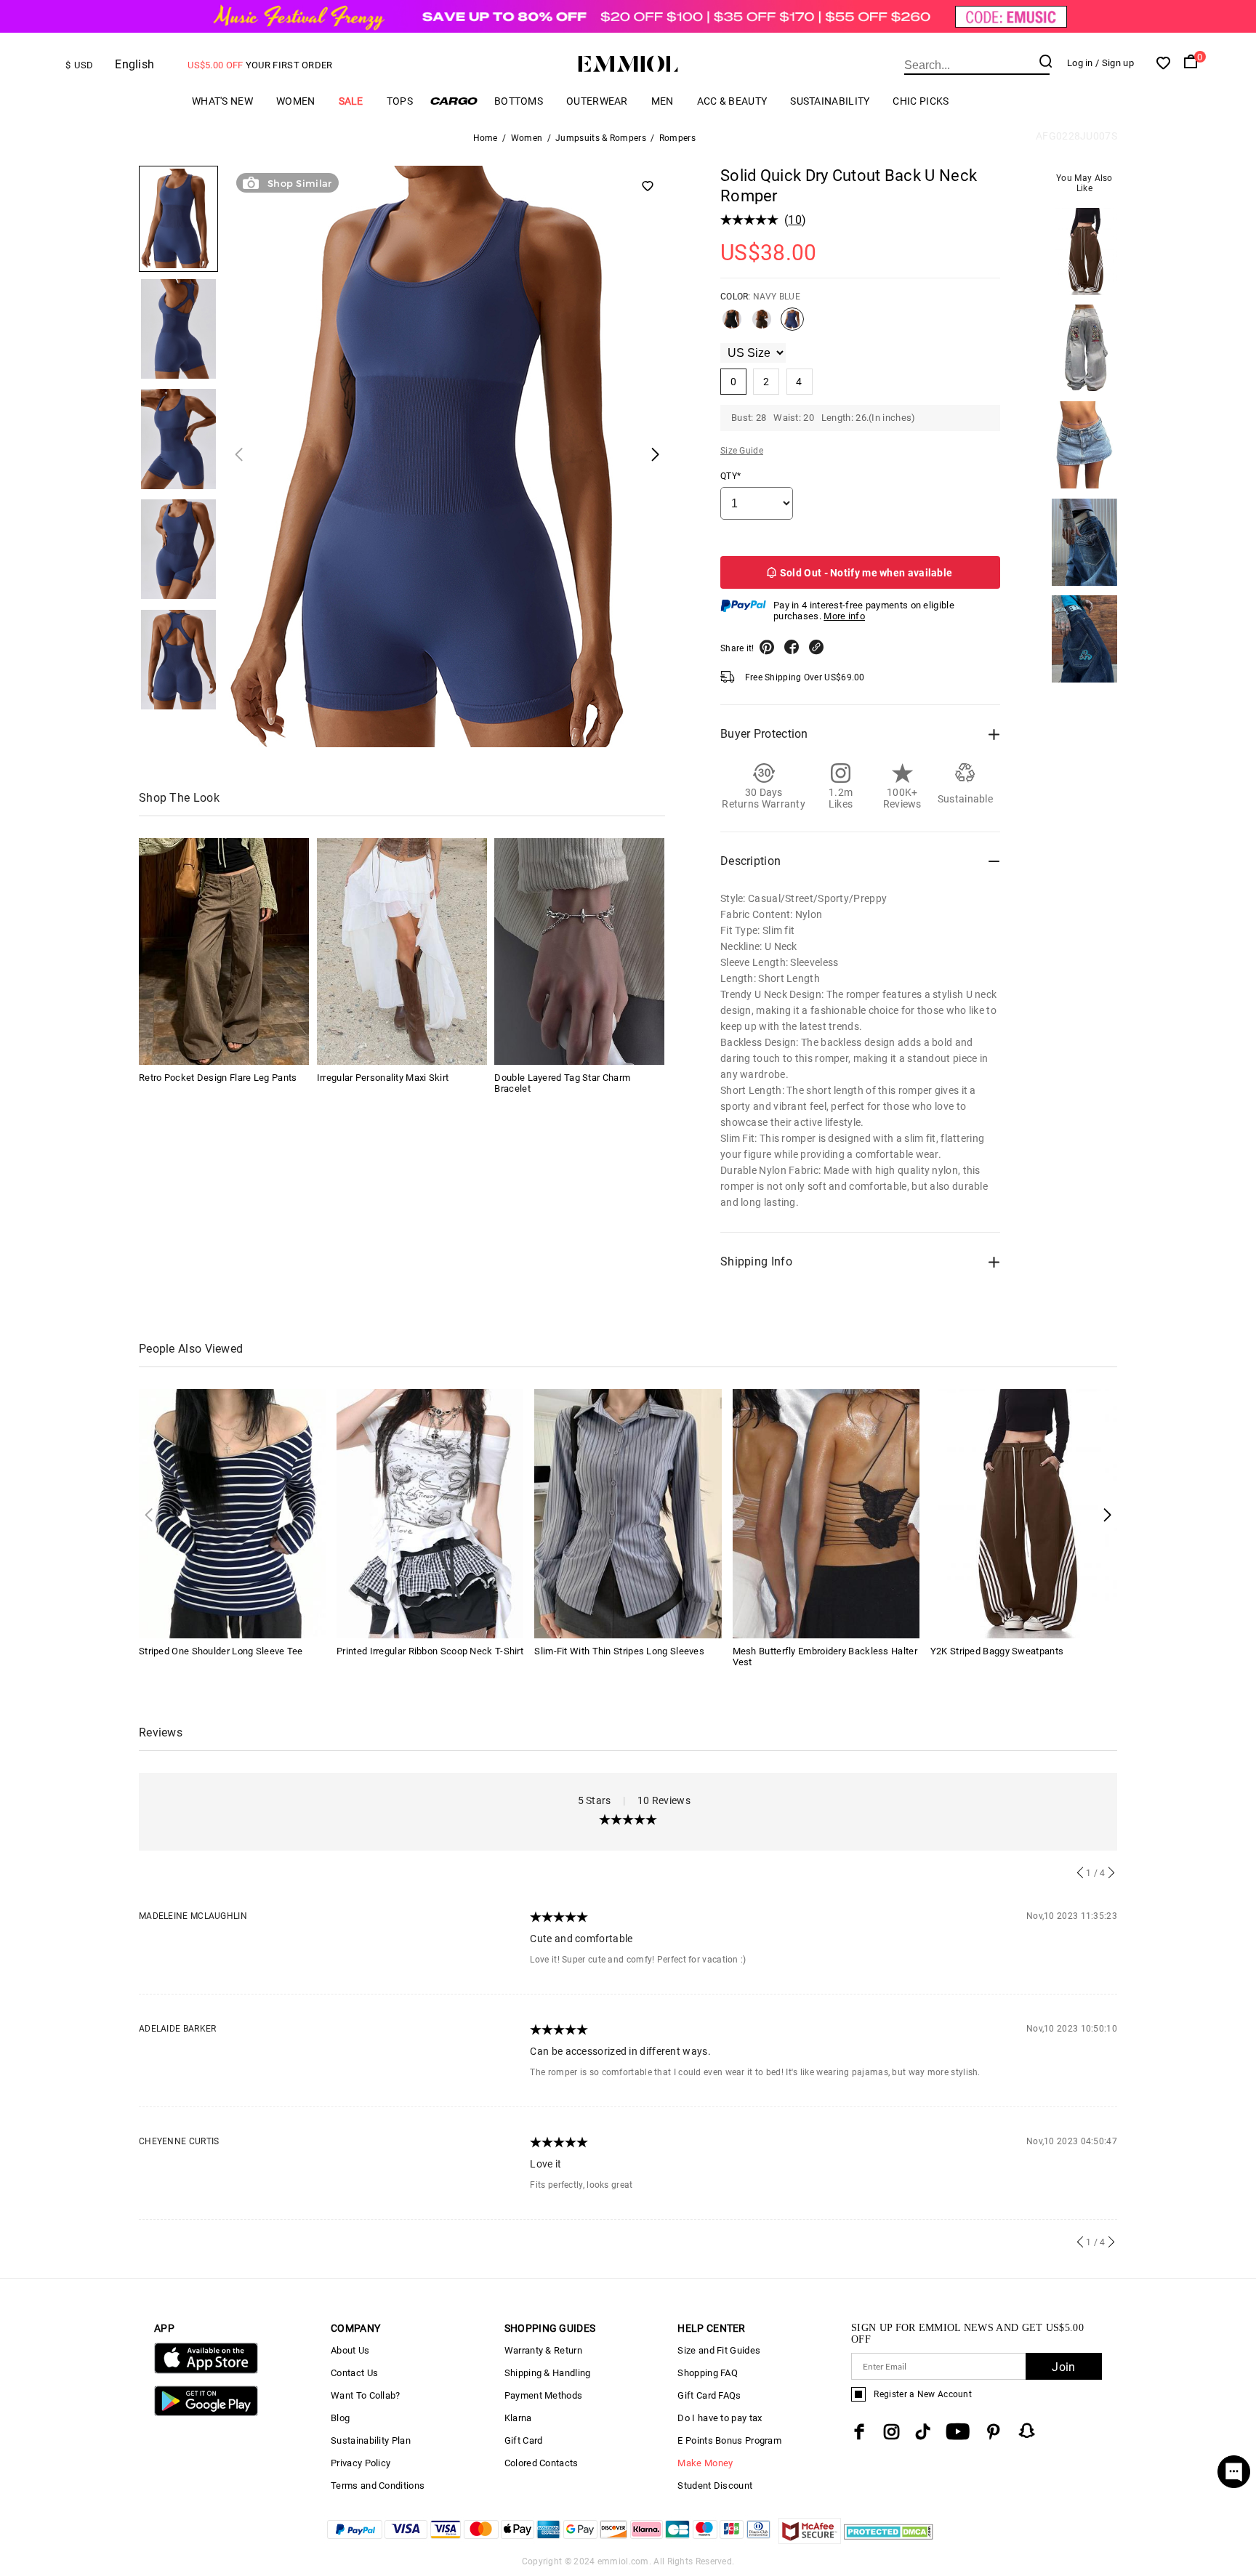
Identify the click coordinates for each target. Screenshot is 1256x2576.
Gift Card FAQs (709, 2395)
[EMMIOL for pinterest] (994, 2432)
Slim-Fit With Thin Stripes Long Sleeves (619, 1651)
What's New (222, 101)
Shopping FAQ (708, 2373)
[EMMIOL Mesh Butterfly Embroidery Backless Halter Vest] (826, 1513)
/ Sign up (1115, 63)
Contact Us (354, 2373)
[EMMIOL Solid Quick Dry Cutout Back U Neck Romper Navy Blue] (792, 325)
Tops (400, 101)
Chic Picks (921, 101)
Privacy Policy (361, 2463)
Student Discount (715, 2486)
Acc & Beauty (732, 101)
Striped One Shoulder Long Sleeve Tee (221, 1651)
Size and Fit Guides (719, 2350)
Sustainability (830, 101)
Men (663, 101)
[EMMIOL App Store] (206, 2371)
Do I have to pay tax (720, 2418)
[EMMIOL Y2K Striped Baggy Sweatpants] (1024, 1513)
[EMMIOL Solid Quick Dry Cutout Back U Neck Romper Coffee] (762, 325)
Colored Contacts (542, 2463)
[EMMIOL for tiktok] (923, 2432)
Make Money (705, 2463)
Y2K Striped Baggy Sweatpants (997, 1651)
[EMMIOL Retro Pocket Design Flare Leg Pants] (224, 951)
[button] (1107, 1514)
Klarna (518, 2418)
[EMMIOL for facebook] (859, 2432)
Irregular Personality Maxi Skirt (383, 1078)
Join (1063, 2367)
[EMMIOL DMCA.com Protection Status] (889, 2540)
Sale (351, 101)
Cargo (454, 101)
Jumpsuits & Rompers (601, 138)
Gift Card (524, 2440)
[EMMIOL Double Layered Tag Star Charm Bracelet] (579, 951)
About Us (350, 2350)
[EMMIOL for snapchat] (1027, 2431)
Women (296, 101)
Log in (1080, 63)
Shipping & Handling (548, 2373)
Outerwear (597, 101)
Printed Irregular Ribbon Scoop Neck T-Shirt (430, 1651)
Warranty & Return (543, 2350)
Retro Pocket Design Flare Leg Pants (218, 1078)
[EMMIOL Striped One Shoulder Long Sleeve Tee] (232, 1513)
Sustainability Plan (371, 2440)
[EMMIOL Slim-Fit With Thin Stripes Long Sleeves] (628, 1513)
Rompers (677, 138)
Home (486, 138)
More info (844, 616)
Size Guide (742, 451)
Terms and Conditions (378, 2486)
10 (795, 220)
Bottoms (519, 101)
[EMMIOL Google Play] (206, 2413)
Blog (340, 2418)
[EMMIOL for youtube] (958, 2432)
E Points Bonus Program (729, 2440)
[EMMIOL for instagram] (892, 2432)
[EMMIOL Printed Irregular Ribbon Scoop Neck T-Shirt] (430, 1513)
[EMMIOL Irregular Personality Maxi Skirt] (402, 951)
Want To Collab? (366, 2395)
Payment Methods (544, 2395)
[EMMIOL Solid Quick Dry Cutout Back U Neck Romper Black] (732, 325)
